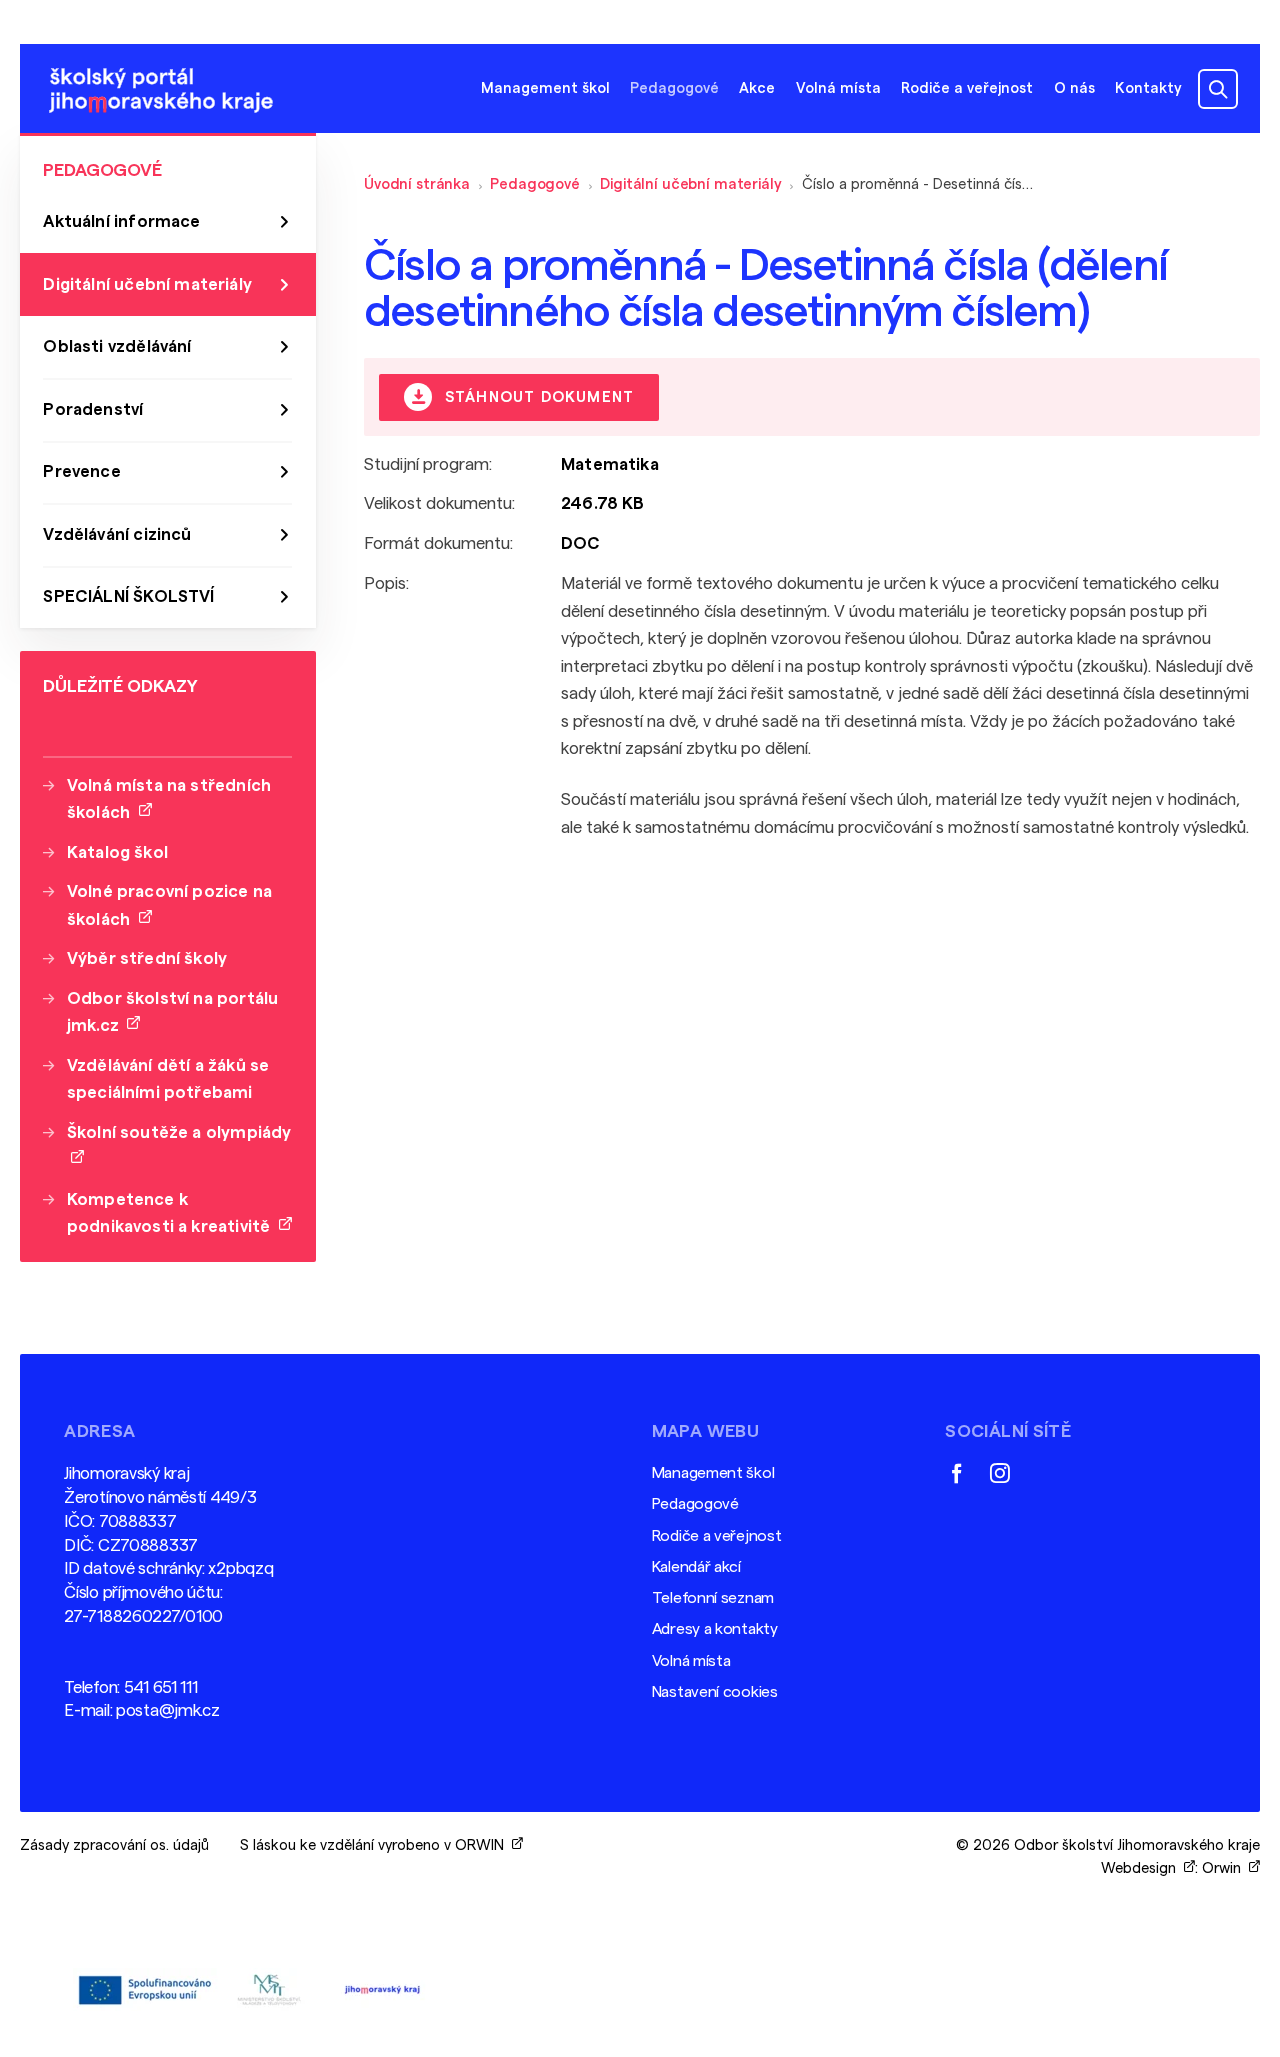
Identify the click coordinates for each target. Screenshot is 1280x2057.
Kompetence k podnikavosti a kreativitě (173, 1213)
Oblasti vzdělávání (117, 346)
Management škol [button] (545, 88)
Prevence (81, 471)
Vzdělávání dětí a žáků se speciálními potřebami (168, 1079)
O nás (1074, 88)
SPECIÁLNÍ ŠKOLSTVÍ (128, 596)
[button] (1218, 89)
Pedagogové (535, 184)
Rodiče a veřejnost (717, 1536)
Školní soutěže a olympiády (179, 1146)
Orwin (1225, 1868)
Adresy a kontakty (715, 1629)
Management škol (713, 1473)
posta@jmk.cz (167, 1710)
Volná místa (838, 88)
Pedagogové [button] (674, 88)
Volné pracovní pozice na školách (169, 905)
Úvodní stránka (417, 184)
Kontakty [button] (1148, 88)
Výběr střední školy (147, 958)
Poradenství (93, 409)
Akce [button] (757, 88)
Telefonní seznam (713, 1598)
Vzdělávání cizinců (117, 534)
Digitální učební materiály (690, 184)
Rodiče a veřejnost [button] (967, 88)
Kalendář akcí (696, 1567)
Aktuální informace (121, 221)
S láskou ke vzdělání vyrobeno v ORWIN (376, 1845)
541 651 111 (161, 1687)
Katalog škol (117, 852)
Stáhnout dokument (537, 398)
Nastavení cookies (715, 1692)
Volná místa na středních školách (169, 799)
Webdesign (1142, 1868)
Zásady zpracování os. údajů (114, 1845)
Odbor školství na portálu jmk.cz (172, 1012)
